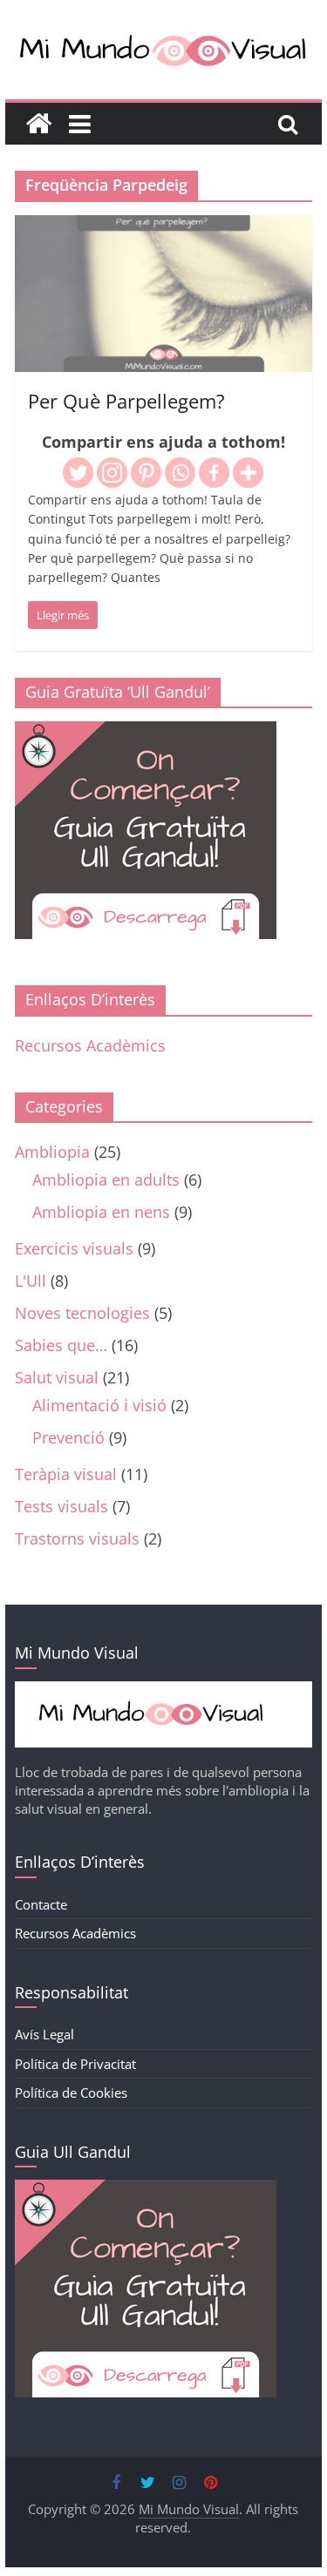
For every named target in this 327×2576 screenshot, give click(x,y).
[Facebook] (214, 473)
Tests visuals (61, 1506)
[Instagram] (112, 473)
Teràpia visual (66, 1474)
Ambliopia (52, 1152)
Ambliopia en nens (101, 1212)
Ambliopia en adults (106, 1180)
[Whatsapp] (180, 473)
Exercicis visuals (74, 1248)
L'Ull (31, 1281)
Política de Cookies (71, 2093)
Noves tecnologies (82, 1313)
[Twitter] (78, 473)
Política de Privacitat (75, 2064)
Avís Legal (44, 2034)
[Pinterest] (146, 473)
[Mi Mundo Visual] (38, 124)
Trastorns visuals (77, 1538)
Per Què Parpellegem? (126, 401)
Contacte (41, 1904)
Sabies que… (61, 1345)
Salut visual (57, 1377)
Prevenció (68, 1437)
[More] (248, 473)
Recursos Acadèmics (90, 1045)
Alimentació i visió (99, 1405)
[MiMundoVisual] (164, 1690)
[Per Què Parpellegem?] (164, 227)
